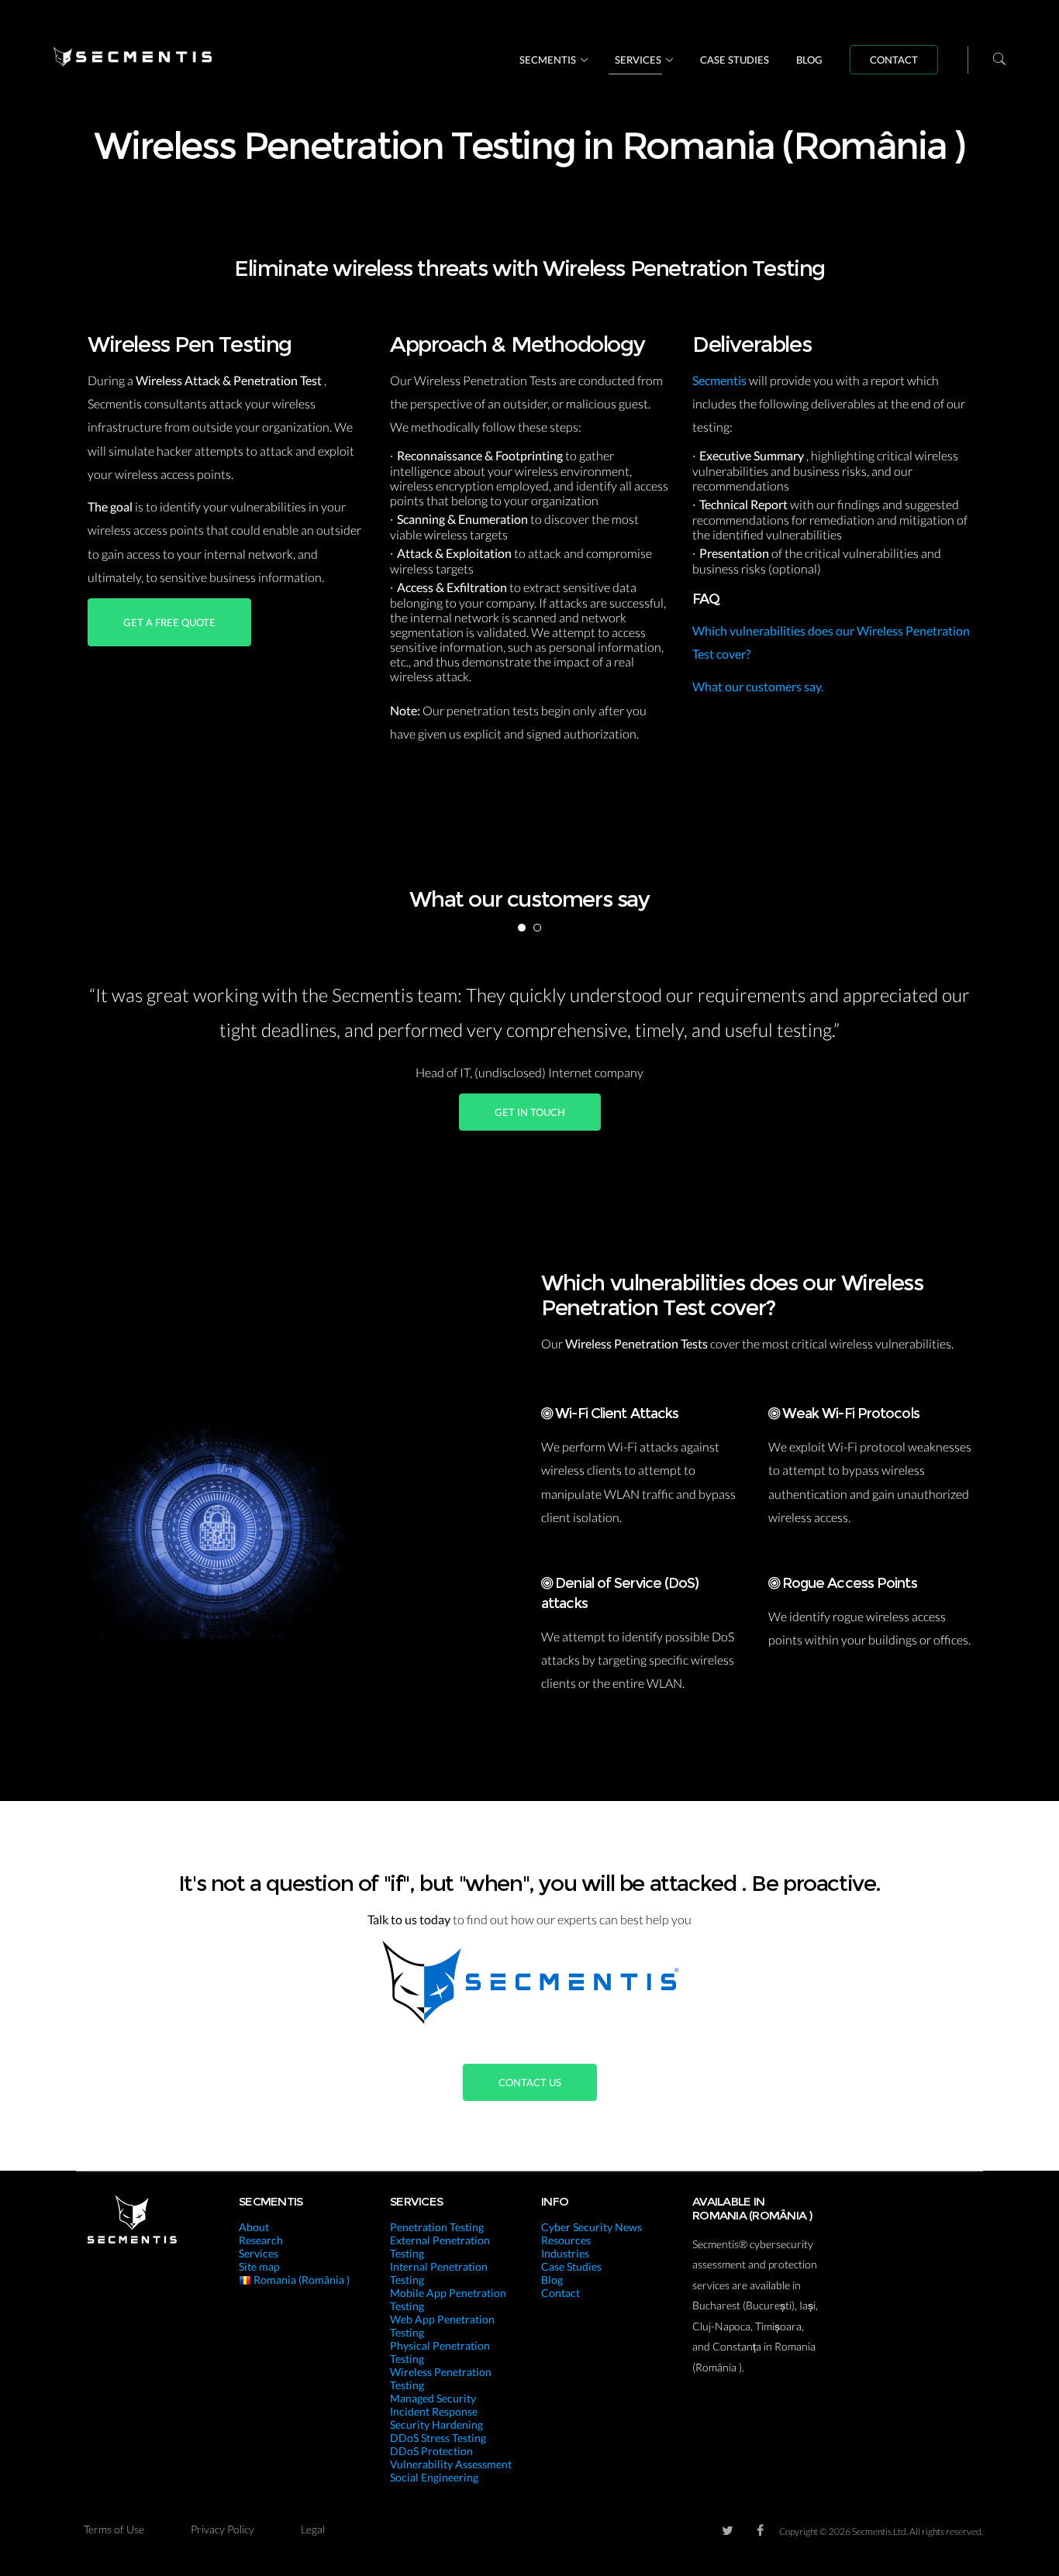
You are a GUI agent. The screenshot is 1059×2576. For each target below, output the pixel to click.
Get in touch (530, 1112)
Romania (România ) (300, 2280)
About (254, 2227)
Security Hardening (436, 2424)
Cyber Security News (592, 2227)
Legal (313, 2529)
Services (638, 60)
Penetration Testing (437, 2227)
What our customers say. (758, 686)
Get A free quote (169, 622)
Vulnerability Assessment (451, 2464)
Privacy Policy (222, 2529)
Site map (259, 2266)
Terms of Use (114, 2529)
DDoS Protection (431, 2451)
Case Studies (735, 60)
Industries (565, 2253)
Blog (809, 60)
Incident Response (434, 2411)
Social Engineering (434, 2477)
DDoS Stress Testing (438, 2438)
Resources (566, 2240)
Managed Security (433, 2398)
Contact (894, 60)
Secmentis (548, 60)
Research (261, 2240)
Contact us (530, 2082)
